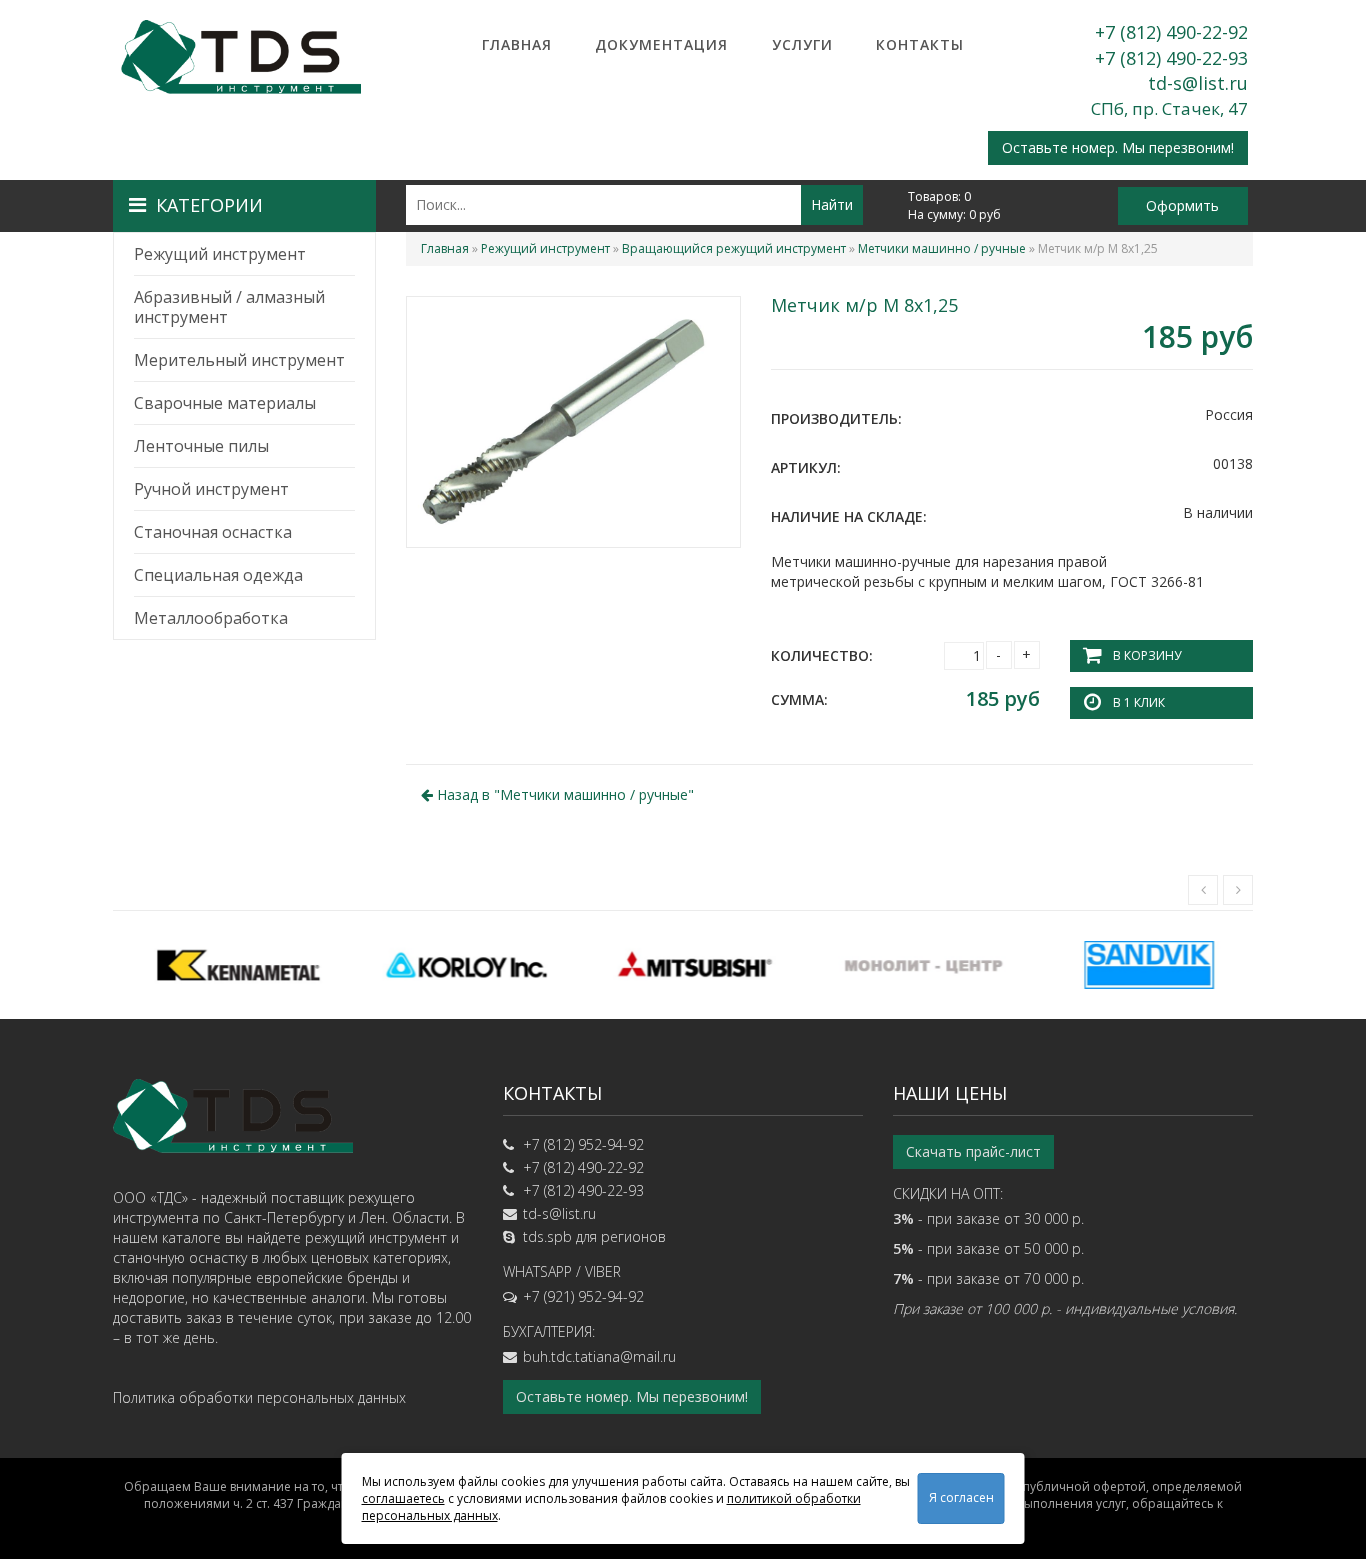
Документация (661, 44)
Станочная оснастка (213, 532)
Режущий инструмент (220, 254)
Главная (517, 44)
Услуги (802, 44)
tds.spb (547, 1236)
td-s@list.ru (1198, 83)
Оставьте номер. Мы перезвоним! (1118, 147)
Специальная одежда (218, 575)
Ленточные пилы (201, 446)
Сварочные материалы (225, 403)
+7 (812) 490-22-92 (1171, 32)
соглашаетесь (403, 1498)
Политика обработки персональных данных (259, 1397)
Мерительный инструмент (239, 360)
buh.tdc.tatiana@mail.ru (599, 1356)
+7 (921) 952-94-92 (583, 1296)
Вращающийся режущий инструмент (734, 248)
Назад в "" (563, 794)
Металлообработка (211, 618)
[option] (227, 965)
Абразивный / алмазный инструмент (229, 307)
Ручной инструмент (211, 489)
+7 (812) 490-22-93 (1171, 58)
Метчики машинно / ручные (942, 248)
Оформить (1182, 205)
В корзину (1147, 655)
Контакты (920, 44)
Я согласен (961, 1497)
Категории (209, 205)
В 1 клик (1139, 702)
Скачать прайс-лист (973, 1151)
